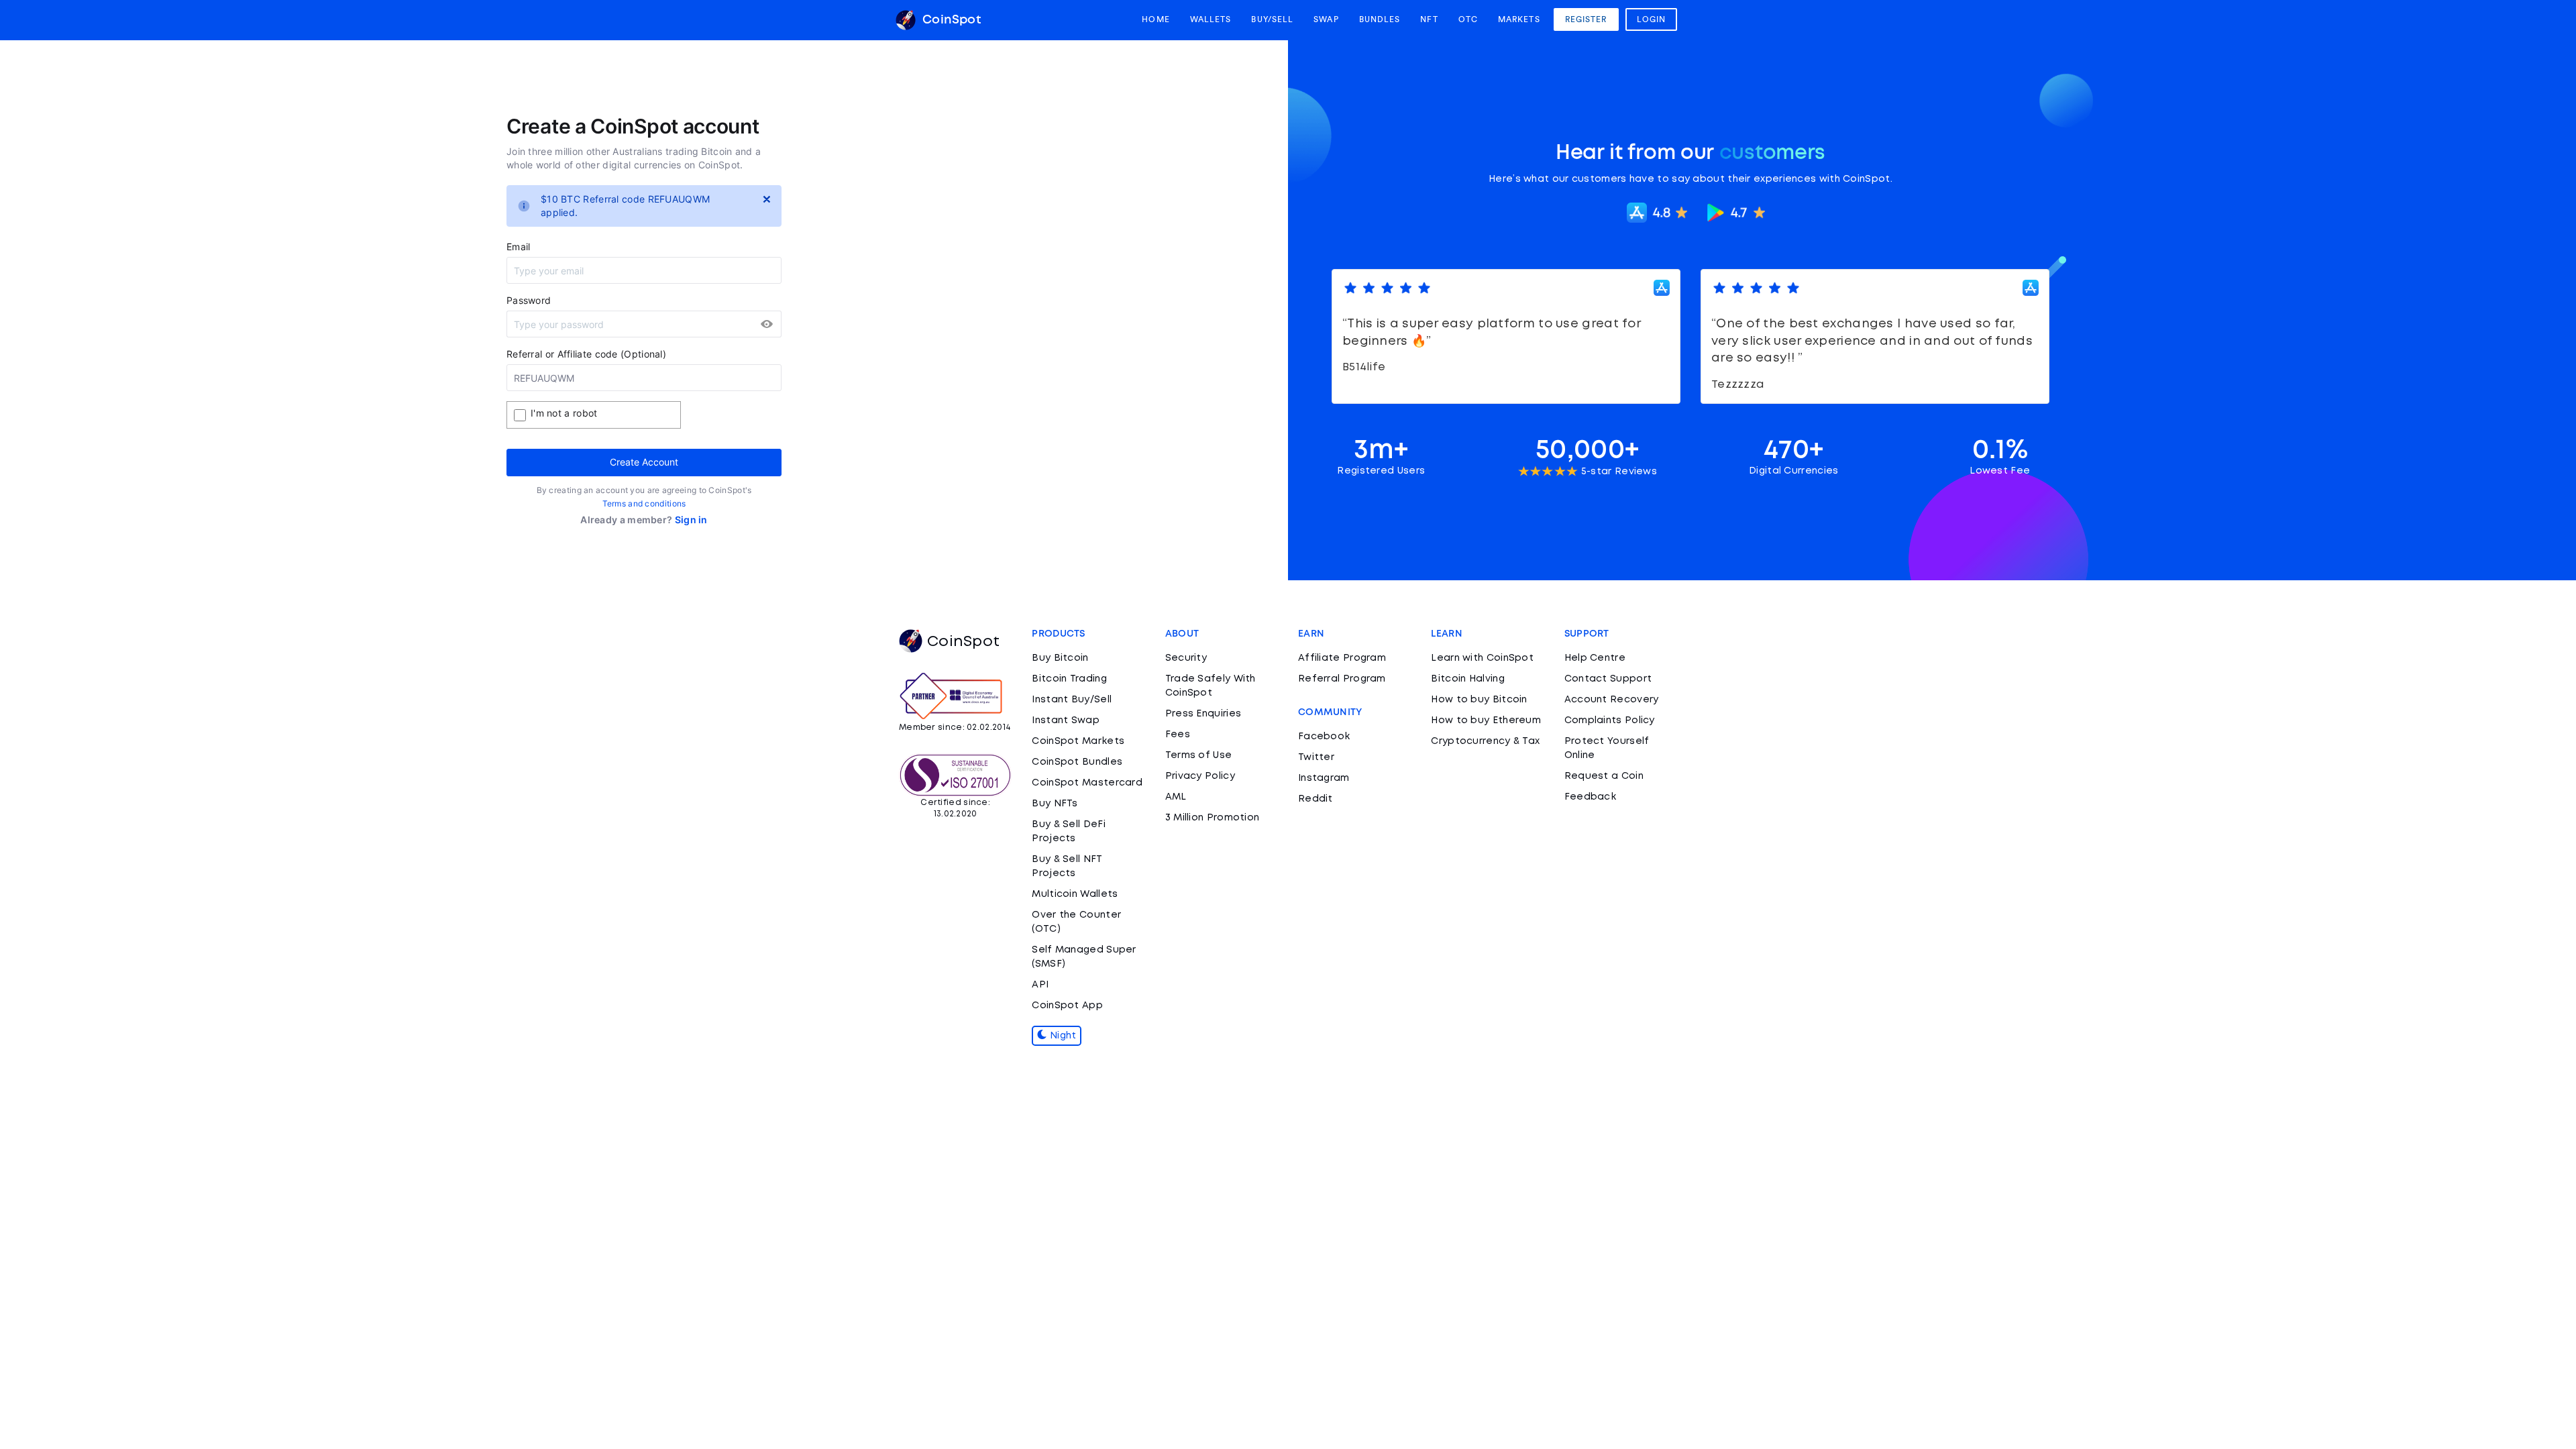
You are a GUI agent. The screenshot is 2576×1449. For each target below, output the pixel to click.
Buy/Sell (1272, 19)
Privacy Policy (1200, 776)
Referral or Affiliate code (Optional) (586, 354)
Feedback (1590, 797)
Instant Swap (1066, 720)
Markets (1519, 19)
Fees (1178, 735)
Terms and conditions (644, 503)
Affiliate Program (1342, 658)
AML (1176, 797)
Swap (1326, 19)
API (1040, 985)
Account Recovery (1612, 700)
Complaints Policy (1610, 720)
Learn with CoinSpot (1482, 658)
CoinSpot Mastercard (1087, 783)
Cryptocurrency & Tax (1485, 741)
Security (1186, 658)
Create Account (644, 462)
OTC (1468, 19)
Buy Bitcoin (1060, 658)
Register (1586, 19)
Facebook (1324, 737)
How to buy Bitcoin (1479, 700)
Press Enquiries (1203, 714)
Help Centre (1595, 658)
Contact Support (1608, 679)
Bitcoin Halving (1468, 679)
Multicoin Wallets (1075, 894)
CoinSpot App (1067, 1006)
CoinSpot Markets (1078, 741)
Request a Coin (1604, 776)
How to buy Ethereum (1486, 720)
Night (1062, 1036)
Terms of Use (1199, 755)
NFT (1429, 19)
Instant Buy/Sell (1072, 700)
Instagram (1324, 778)
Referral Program (1342, 679)
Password (529, 300)
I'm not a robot (564, 413)
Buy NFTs (1055, 804)
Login (1652, 19)
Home (1156, 19)
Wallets (1211, 19)
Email (519, 247)
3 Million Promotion (1213, 818)
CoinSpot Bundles (1077, 762)
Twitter (1316, 757)
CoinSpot (950, 20)
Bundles (1380, 19)
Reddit (1316, 799)
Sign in (691, 520)
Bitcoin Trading (1069, 679)
